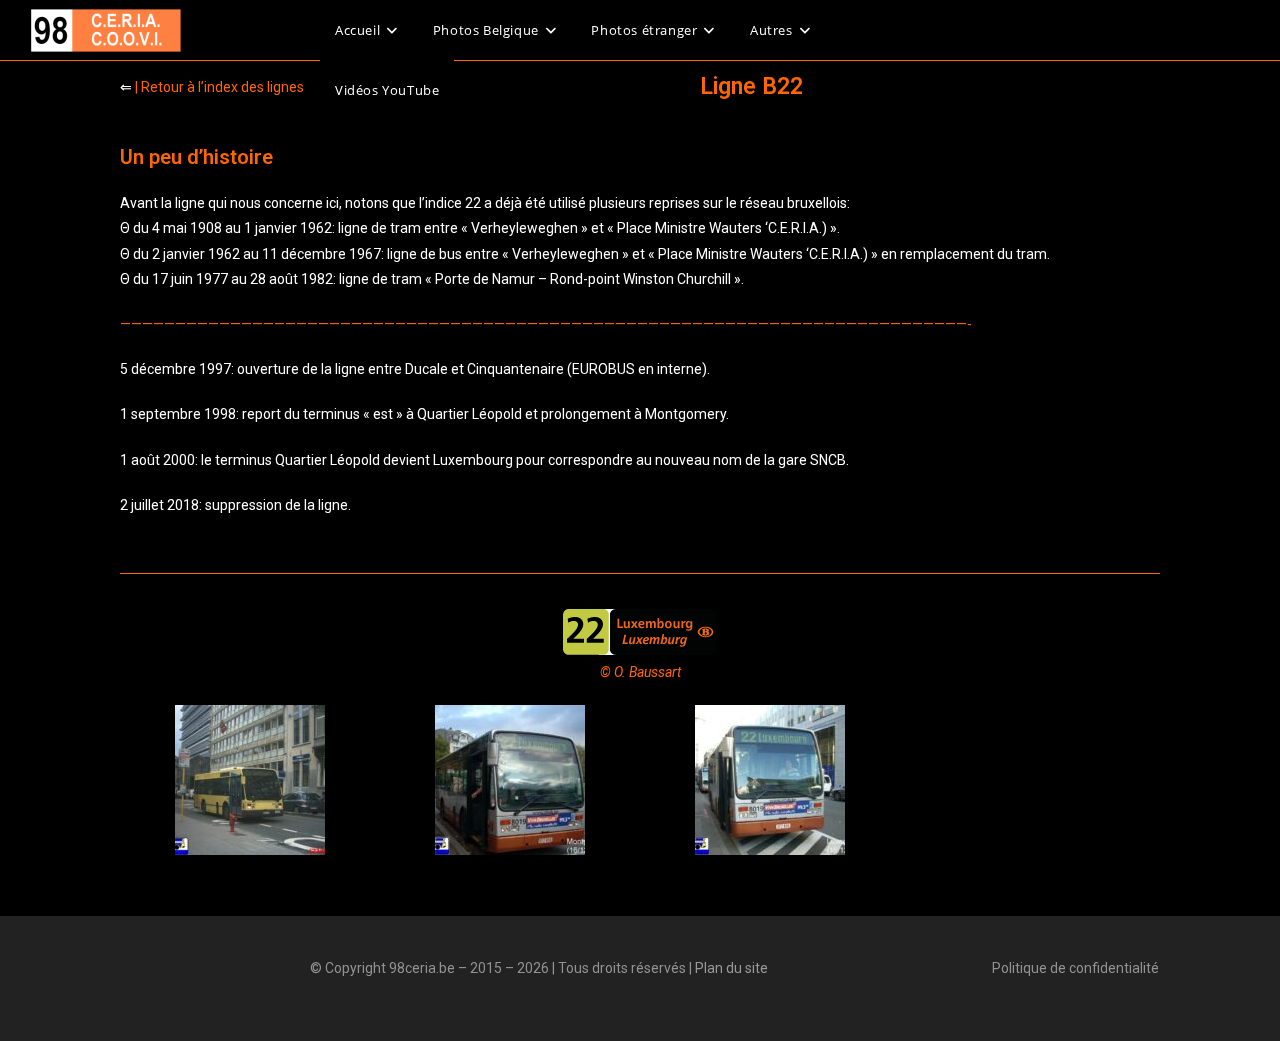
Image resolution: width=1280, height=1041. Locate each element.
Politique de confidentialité (1075, 968)
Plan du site (731, 968)
